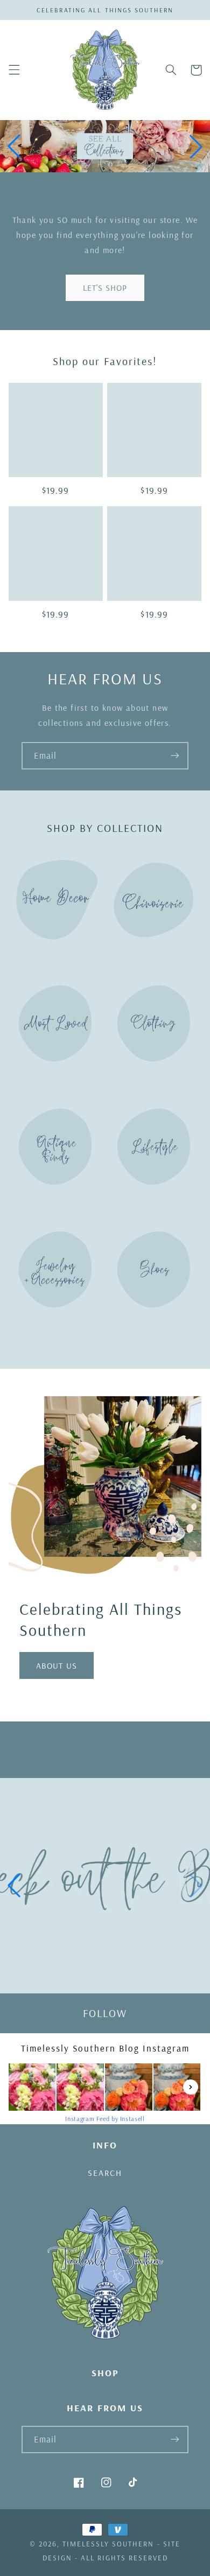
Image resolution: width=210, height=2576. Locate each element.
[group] (105, 1886)
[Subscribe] (175, 756)
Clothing (148, 1083)
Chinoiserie (148, 959)
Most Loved (49, 1083)
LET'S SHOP (105, 288)
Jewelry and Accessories (53, 1335)
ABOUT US (56, 1665)
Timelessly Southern (108, 2544)
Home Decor (49, 959)
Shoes (148, 1329)
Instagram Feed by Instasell (105, 2119)
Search (105, 2173)
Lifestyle (148, 1205)
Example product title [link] (56, 429)
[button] (14, 70)
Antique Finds (50, 1205)
